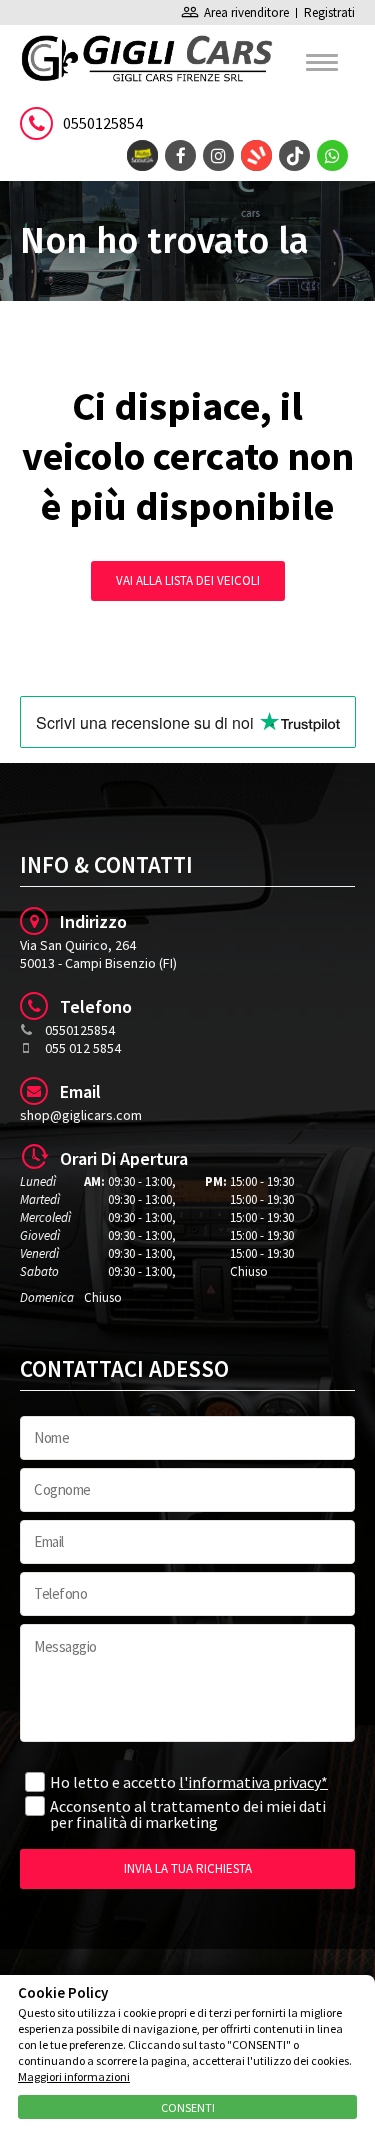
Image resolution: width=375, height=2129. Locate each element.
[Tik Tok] (294, 155)
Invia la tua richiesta (188, 1868)
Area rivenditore (235, 12)
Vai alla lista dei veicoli (188, 580)
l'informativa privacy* (253, 1782)
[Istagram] (218, 155)
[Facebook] (180, 155)
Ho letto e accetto (189, 1782)
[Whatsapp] (332, 155)
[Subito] (256, 155)
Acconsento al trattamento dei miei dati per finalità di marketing (188, 1814)
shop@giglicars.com (81, 1115)
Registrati (329, 12)
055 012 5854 (83, 1048)
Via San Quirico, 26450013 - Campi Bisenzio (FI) (98, 954)
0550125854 (103, 123)
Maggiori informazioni (74, 2076)
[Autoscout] (142, 155)
